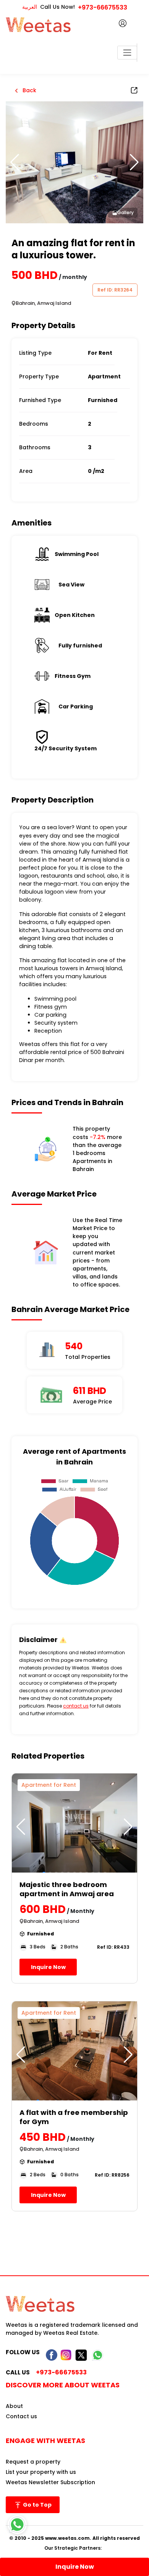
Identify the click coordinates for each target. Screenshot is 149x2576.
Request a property (33, 2462)
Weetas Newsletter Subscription (50, 2482)
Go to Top (37, 2505)
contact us (76, 1706)
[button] (134, 162)
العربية (30, 7)
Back (29, 90)
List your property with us (41, 2472)
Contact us (21, 2416)
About (14, 2406)
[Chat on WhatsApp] (17, 2525)
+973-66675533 (103, 7)
